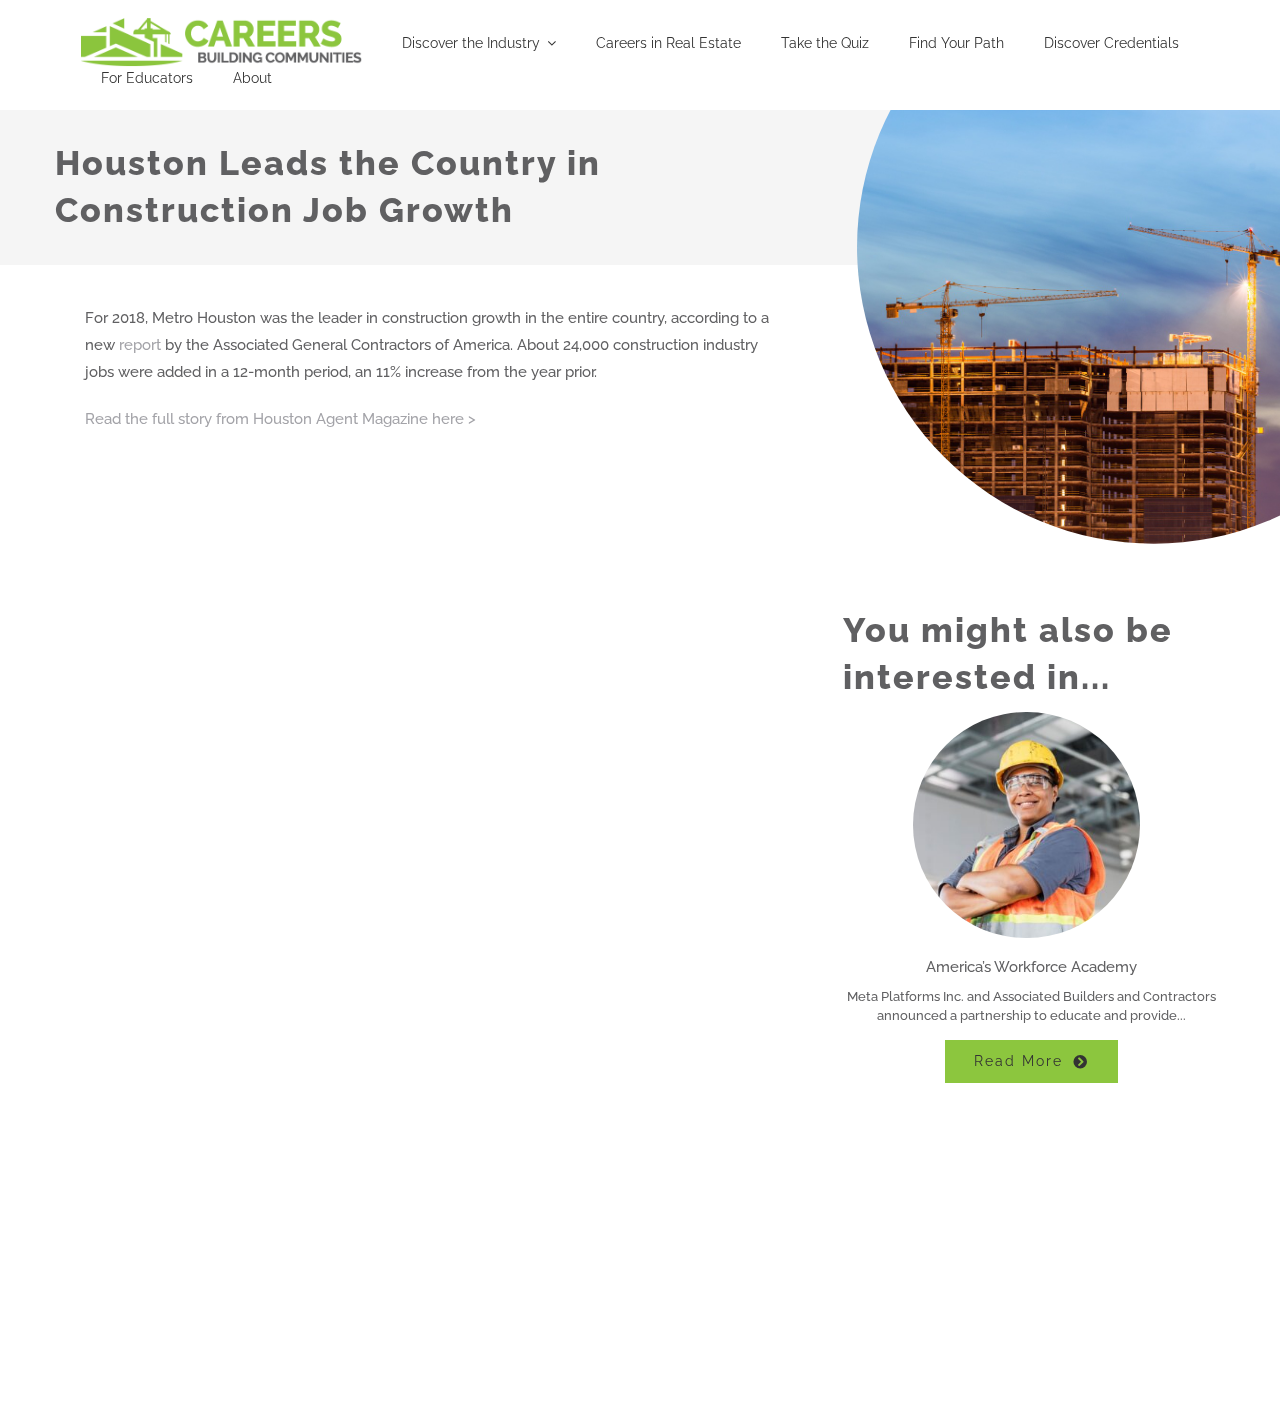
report (140, 345)
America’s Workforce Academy (1031, 967)
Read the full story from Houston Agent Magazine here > (280, 419)
